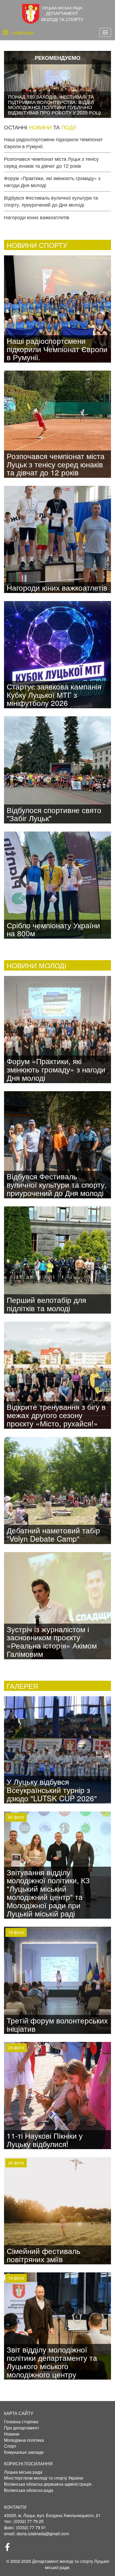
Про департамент (22, 2428)
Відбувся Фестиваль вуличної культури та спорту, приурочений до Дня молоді (51, 201)
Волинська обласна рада (29, 2490)
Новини (12, 2434)
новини (40, 127)
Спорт (10, 2446)
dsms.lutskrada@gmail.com (43, 2534)
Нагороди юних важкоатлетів (37, 217)
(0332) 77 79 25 (29, 2521)
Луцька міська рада (23, 2472)
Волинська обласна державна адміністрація (48, 2484)
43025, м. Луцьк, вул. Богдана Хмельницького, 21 (52, 2515)
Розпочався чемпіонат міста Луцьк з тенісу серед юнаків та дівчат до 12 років (51, 162)
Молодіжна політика (24, 2440)
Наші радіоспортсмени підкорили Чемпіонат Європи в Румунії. (53, 143)
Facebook (10, 2549)
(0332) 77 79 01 (31, 2527)
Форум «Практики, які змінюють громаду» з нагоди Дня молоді (52, 181)
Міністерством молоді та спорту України (44, 2478)
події (69, 127)
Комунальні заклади (24, 2452)
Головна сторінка (21, 2422)
